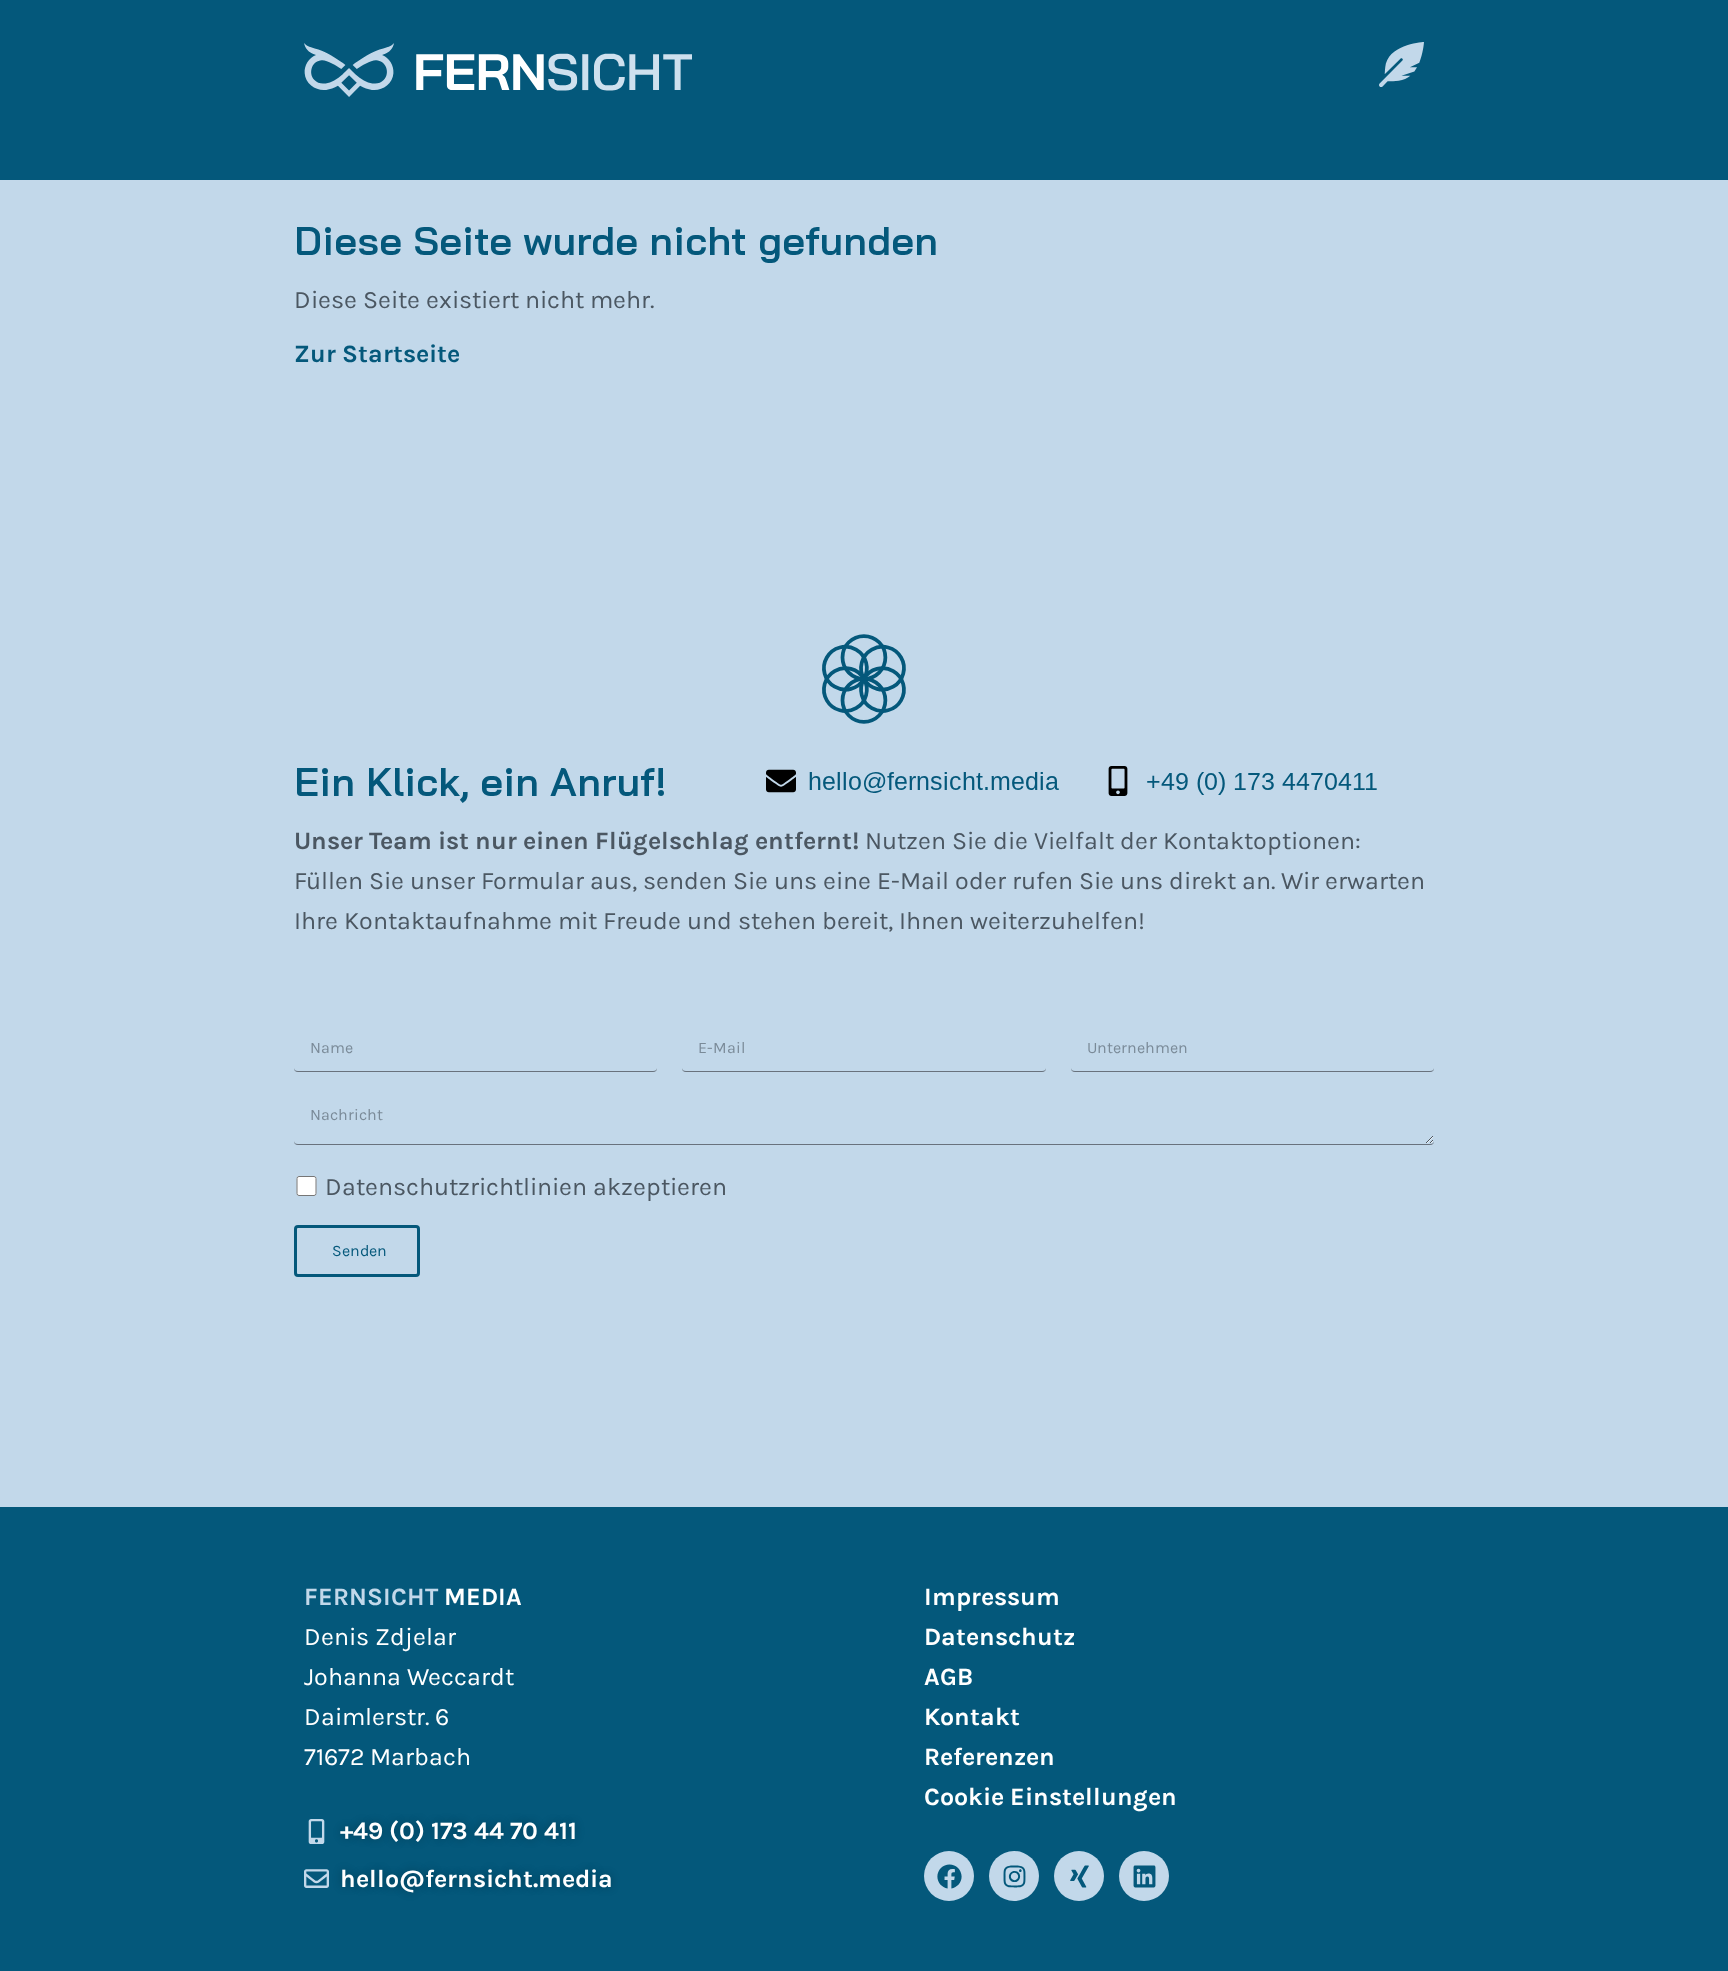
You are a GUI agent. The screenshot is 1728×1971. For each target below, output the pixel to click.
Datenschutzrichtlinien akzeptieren (526, 1186)
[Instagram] (1014, 1876)
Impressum (992, 1596)
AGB (948, 1676)
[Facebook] (949, 1876)
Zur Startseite (380, 353)
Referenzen (989, 1756)
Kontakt (972, 1716)
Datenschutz (999, 1636)
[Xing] (1079, 1876)
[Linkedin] (1144, 1876)
